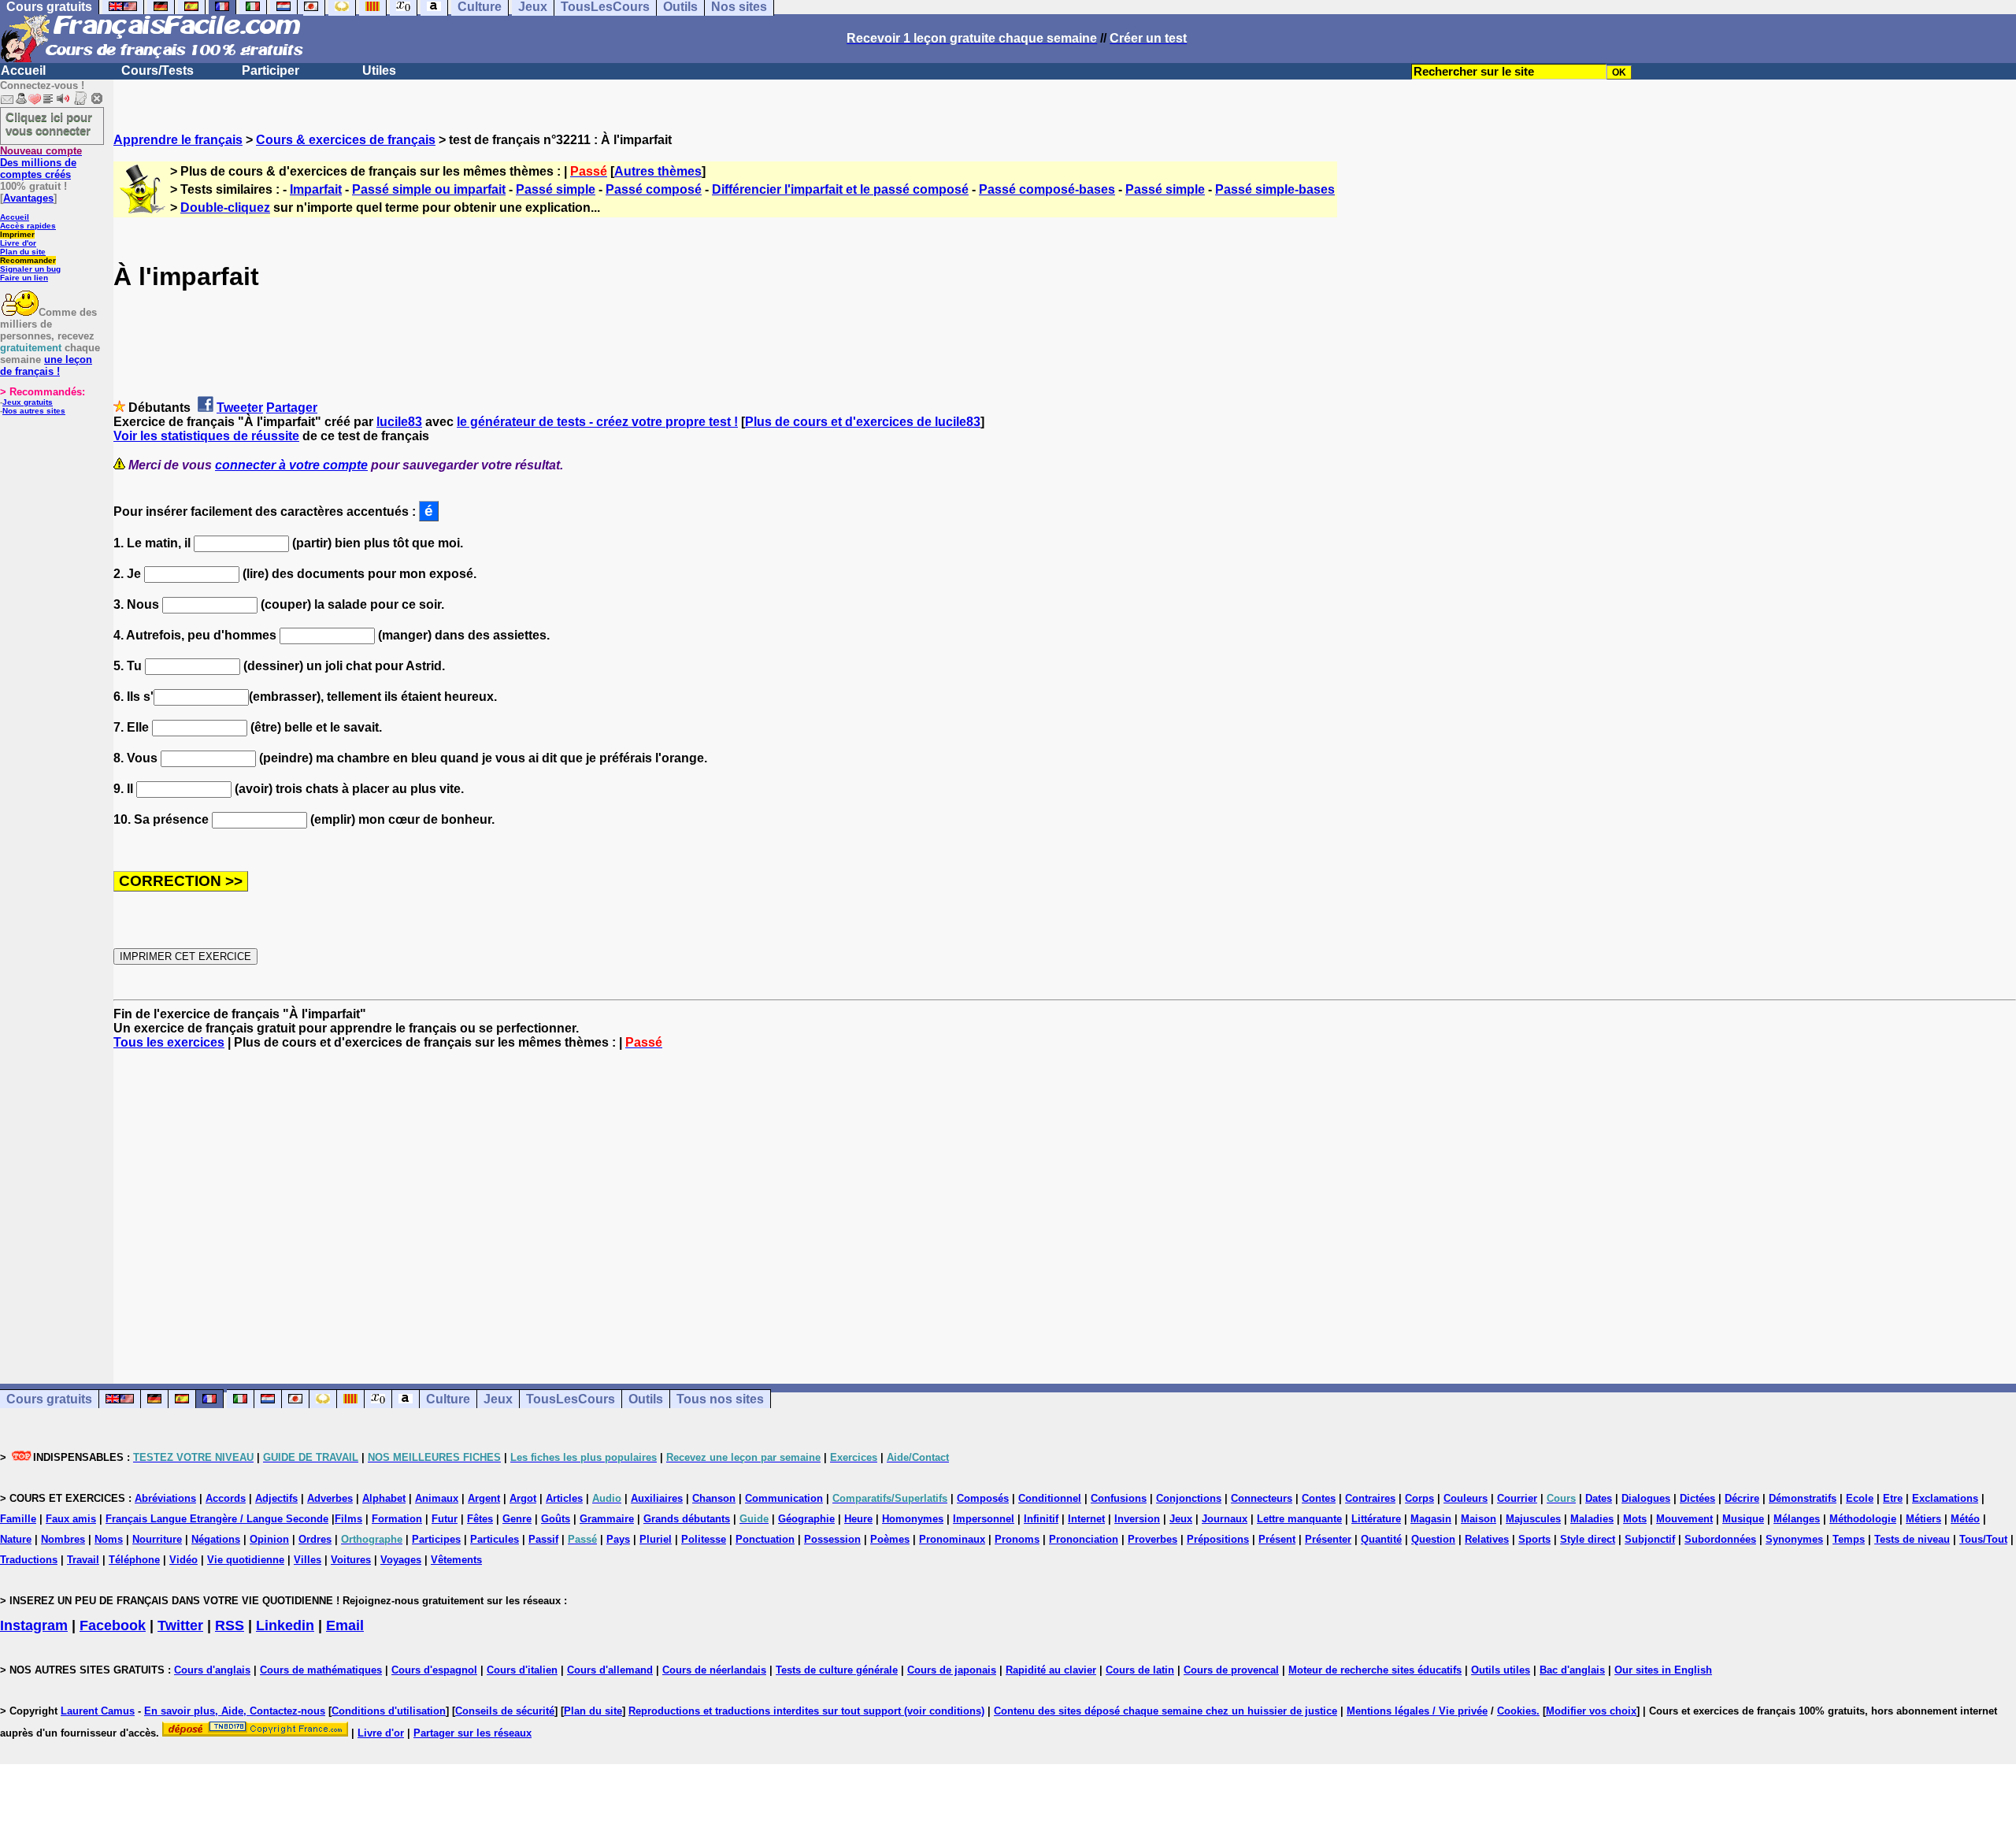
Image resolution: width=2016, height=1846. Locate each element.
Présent (1277, 1539)
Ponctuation (765, 1539)
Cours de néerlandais (714, 1670)
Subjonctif (1650, 1539)
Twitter (180, 1625)
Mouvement (1684, 1519)
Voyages (401, 1560)
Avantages (28, 198)
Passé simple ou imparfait (429, 189)
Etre (1893, 1498)
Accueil (23, 70)
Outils (646, 1399)
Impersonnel (984, 1519)
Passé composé (654, 189)
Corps (1419, 1498)
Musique (1743, 1519)
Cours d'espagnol (434, 1670)
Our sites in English (1663, 1670)
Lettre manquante (1299, 1519)
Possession (832, 1539)
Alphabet (384, 1498)
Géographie (806, 1519)
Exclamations (1945, 1498)
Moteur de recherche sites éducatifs (1375, 1670)
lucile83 (399, 422)
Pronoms (1017, 1539)
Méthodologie (1863, 1519)
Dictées (1697, 1498)
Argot (523, 1498)
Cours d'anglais (212, 1670)
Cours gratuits (49, 1399)
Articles (564, 1498)
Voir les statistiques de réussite (206, 436)
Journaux (1225, 1519)
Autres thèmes (658, 171)
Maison (1479, 1519)
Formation (397, 1519)
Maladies (1592, 1519)
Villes (308, 1560)
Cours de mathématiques (321, 1670)
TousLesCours (571, 1399)
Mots (1635, 1519)
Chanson (714, 1498)
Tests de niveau (1912, 1539)
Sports (1534, 1539)
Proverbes (1153, 1539)
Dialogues (1646, 1498)
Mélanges (1797, 1519)
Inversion (1137, 1519)
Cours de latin (1140, 1670)
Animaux (437, 1498)
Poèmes (890, 1539)
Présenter (1328, 1539)
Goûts (556, 1519)
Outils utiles (1501, 1670)
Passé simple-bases (1275, 189)
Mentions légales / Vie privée (1417, 1711)
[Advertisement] (1065, 1203)
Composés (983, 1498)
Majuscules (1533, 1519)
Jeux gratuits (28, 402)
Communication (784, 1498)
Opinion (269, 1539)
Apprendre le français (178, 140)
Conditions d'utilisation (389, 1711)
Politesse (704, 1539)
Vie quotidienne (246, 1560)
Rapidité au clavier (1051, 1670)
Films (348, 1519)
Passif (543, 1539)
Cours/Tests (157, 70)
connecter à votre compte (291, 465)
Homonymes (913, 1519)
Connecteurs (1262, 1498)
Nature (16, 1539)
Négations (216, 1539)
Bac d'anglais (1572, 1670)
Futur (445, 1519)
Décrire (1742, 1498)
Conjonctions (1189, 1498)
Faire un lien (24, 278)
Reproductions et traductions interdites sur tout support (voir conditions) (806, 1711)
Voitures (351, 1560)
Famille (18, 1519)
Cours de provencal (1231, 1670)
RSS (230, 1625)
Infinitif (1041, 1519)
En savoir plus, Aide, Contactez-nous (235, 1711)
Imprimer (17, 234)
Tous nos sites (720, 1399)
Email (345, 1625)
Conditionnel (1050, 1498)
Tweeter (240, 408)
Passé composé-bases (1047, 189)
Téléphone (134, 1560)
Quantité (1381, 1539)
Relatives (1487, 1539)
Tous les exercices (169, 1042)
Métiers (1923, 1519)
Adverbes (330, 1498)
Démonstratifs (1803, 1498)
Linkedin (285, 1625)
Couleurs (1466, 1498)
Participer (271, 70)
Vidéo (183, 1560)
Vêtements (456, 1560)
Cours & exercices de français (346, 140)
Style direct (1588, 1539)
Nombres (63, 1539)
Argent (484, 1498)
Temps (1849, 1539)
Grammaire (607, 1519)
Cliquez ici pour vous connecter (49, 124)
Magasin (1431, 1519)
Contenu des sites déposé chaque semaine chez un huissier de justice (1165, 1711)
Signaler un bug (30, 269)
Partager (292, 408)
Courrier (1517, 1498)
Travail (83, 1560)
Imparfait (316, 189)
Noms (109, 1539)
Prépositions (1218, 1539)
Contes (1319, 1498)
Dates (1599, 1498)
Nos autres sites (34, 411)
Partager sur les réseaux (472, 1733)
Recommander (28, 260)
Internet (1086, 1519)
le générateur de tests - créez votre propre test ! (597, 422)
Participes (436, 1539)
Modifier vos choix (1591, 1711)
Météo (1965, 1519)
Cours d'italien (522, 1670)
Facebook (113, 1625)
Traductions (29, 1560)
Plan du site (23, 252)
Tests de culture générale (837, 1670)
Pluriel (656, 1539)
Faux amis (71, 1519)
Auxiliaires (657, 1498)
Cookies (1517, 1711)
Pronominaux (952, 1539)
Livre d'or (18, 243)
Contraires (1370, 1498)
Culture (448, 1399)
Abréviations (165, 1498)
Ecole (1860, 1498)
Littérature (1376, 1519)
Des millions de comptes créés (41, 163)
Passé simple (556, 189)
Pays (618, 1539)
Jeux (498, 1399)
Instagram (34, 1625)
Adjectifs (276, 1498)
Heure (858, 1519)
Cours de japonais (952, 1670)
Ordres (315, 1539)
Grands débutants (687, 1519)
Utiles (379, 70)
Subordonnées (1720, 1539)
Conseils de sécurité (505, 1711)
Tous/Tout (1983, 1539)
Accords (226, 1498)
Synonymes (1794, 1539)
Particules (495, 1539)
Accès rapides (28, 226)
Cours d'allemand (610, 1670)
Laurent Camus (98, 1711)
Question (1433, 1539)
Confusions (1119, 1498)
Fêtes (480, 1519)
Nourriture (157, 1539)
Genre (517, 1519)
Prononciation (1084, 1539)
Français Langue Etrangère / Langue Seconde (217, 1519)
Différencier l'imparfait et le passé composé (840, 189)
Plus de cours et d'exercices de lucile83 (863, 422)
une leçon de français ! (46, 365)
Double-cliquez (225, 208)
